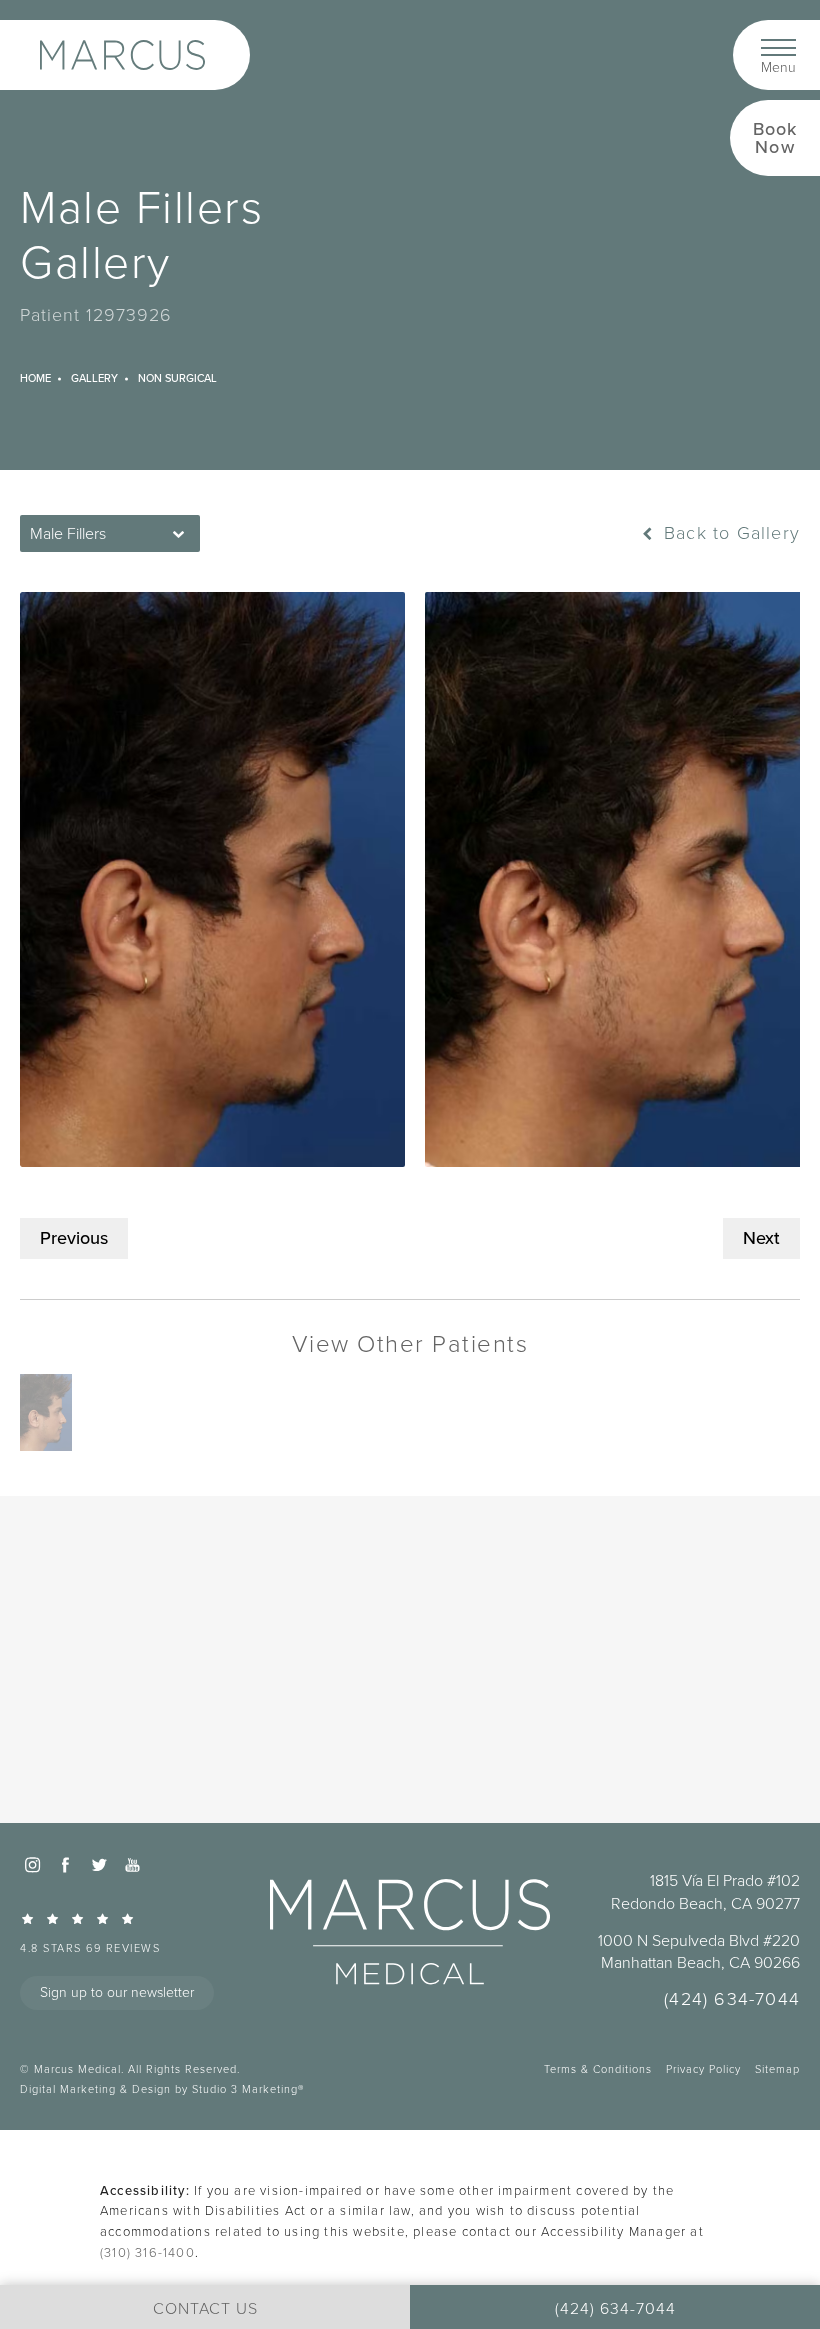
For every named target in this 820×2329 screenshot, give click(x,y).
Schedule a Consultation (410, 1746)
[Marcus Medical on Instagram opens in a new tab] (32, 1865)
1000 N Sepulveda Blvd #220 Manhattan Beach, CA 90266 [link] (699, 1952)
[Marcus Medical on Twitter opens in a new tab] (99, 1865)
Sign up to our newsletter (117, 1992)
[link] (145, 1932)
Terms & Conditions (598, 2069)
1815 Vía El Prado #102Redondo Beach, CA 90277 (705, 1892)
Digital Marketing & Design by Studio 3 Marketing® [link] (162, 2089)
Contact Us (410, 1792)
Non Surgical (177, 378)
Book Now (775, 137)
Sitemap (777, 2069)
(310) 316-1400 (147, 2252)
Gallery (94, 378)
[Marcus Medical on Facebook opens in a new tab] (65, 1865)
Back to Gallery (729, 533)
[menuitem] (32, 1865)
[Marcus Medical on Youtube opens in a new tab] (132, 1865)
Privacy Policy (703, 2069)
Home (35, 378)
